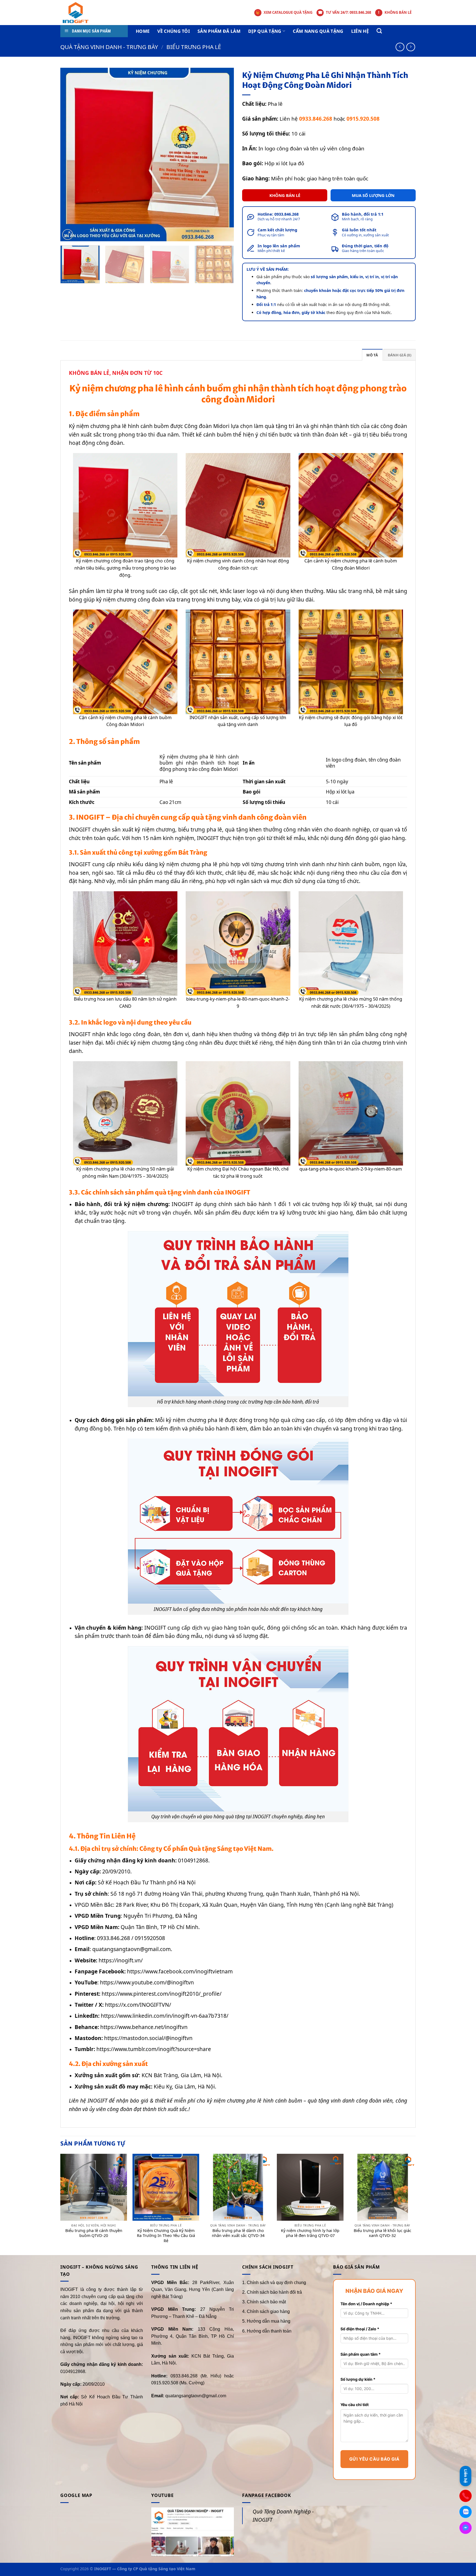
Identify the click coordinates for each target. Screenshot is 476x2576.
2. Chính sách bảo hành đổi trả (272, 2292)
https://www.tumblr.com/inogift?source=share (154, 2049)
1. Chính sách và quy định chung (274, 2283)
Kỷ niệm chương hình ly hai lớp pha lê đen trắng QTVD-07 (310, 2233)
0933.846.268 (286, 214)
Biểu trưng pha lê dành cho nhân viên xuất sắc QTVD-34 (238, 2233)
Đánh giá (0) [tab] (400, 355)
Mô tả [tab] (372, 355)
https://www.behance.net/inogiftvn (144, 2027)
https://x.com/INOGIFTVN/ (138, 2005)
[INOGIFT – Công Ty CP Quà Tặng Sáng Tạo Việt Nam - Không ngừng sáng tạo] (83, 13)
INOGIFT (80, 864)
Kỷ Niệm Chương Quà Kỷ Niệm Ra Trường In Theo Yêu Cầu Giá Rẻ (166, 2236)
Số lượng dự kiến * (358, 2379)
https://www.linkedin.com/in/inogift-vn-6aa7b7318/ (165, 2016)
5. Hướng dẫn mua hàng (266, 2321)
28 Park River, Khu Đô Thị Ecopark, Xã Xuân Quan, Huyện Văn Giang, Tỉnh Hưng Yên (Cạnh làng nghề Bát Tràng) (255, 1905)
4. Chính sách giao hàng (266, 2311)
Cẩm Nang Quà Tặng (318, 31)
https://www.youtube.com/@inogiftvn (147, 1982)
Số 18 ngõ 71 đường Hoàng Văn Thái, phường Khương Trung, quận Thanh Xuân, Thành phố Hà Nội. (235, 1894)
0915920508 (151, 1938)
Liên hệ (360, 31)
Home (143, 31)
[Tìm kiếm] (379, 31)
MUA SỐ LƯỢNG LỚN (373, 195)
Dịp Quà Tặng (265, 31)
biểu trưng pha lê (200, 829)
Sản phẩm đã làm (219, 31)
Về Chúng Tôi (174, 31)
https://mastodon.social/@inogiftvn (148, 2038)
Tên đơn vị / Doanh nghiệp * (366, 2304)
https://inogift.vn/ (121, 1960)
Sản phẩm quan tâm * (361, 2354)
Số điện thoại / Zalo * (360, 2329)
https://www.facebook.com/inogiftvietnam (180, 1971)
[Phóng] (68, 235)
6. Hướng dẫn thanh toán (267, 2331)
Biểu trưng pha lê (194, 47)
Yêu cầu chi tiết (355, 2405)
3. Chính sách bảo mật (264, 2302)
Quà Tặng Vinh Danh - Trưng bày (109, 47)
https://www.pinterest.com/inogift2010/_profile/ (162, 1994)
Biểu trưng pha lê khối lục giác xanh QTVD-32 (382, 2233)
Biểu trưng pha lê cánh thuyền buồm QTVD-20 (94, 2233)
